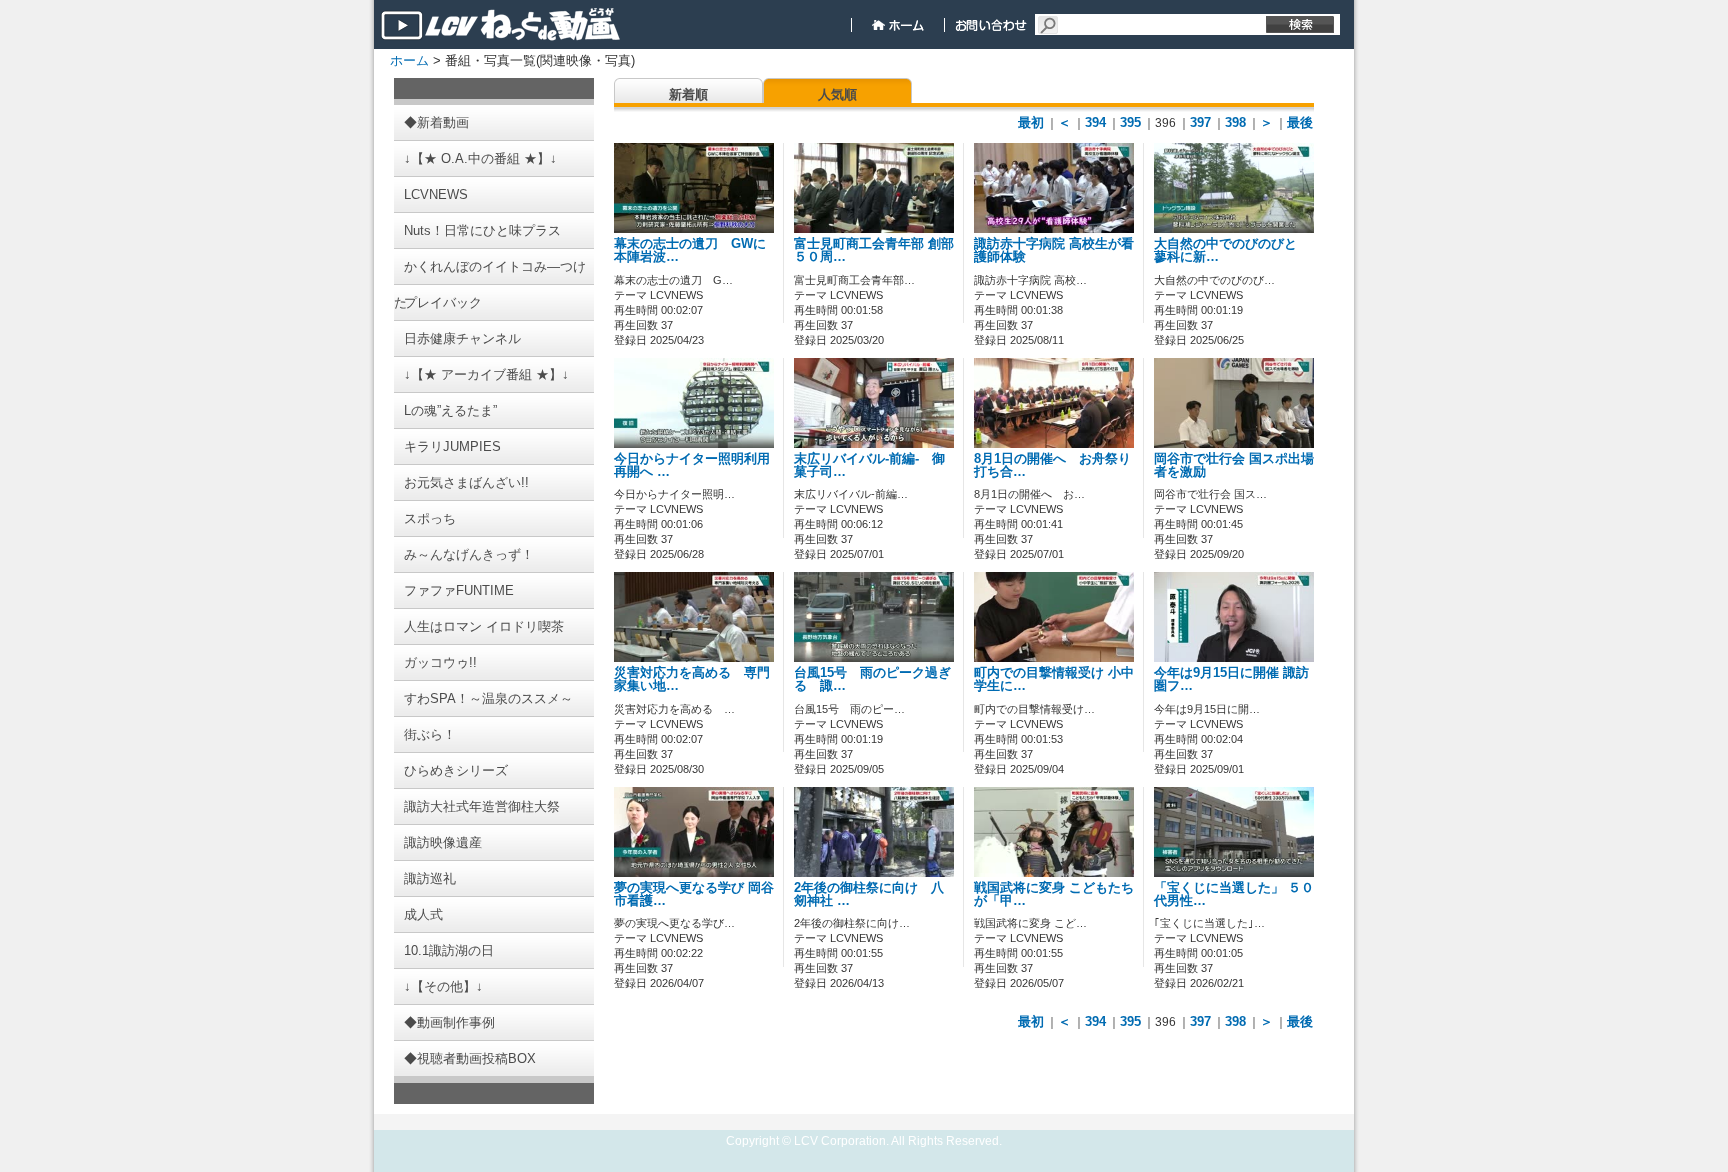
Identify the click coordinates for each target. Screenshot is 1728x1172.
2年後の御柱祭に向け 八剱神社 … (869, 894)
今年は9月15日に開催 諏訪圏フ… (1231, 679)
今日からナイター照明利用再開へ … (692, 465)
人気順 (837, 94)
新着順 (688, 94)
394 (1095, 122)
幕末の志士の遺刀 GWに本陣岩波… (690, 250)
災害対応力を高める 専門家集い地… (692, 679)
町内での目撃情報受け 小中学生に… (1054, 679)
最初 (1031, 122)
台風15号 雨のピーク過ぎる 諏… (872, 679)
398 (1235, 122)
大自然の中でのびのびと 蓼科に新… (1232, 250)
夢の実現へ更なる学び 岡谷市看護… (694, 894)
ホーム (409, 60)
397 (1200, 122)
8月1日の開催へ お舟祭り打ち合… (1052, 465)
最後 (1300, 122)
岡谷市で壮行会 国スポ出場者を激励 (1234, 465)
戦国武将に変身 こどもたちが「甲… (1054, 894)
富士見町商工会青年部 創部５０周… (874, 250)
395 (1130, 122)
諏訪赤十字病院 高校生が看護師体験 (1054, 250)
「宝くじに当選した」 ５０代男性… (1234, 894)
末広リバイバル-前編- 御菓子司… (869, 465)
